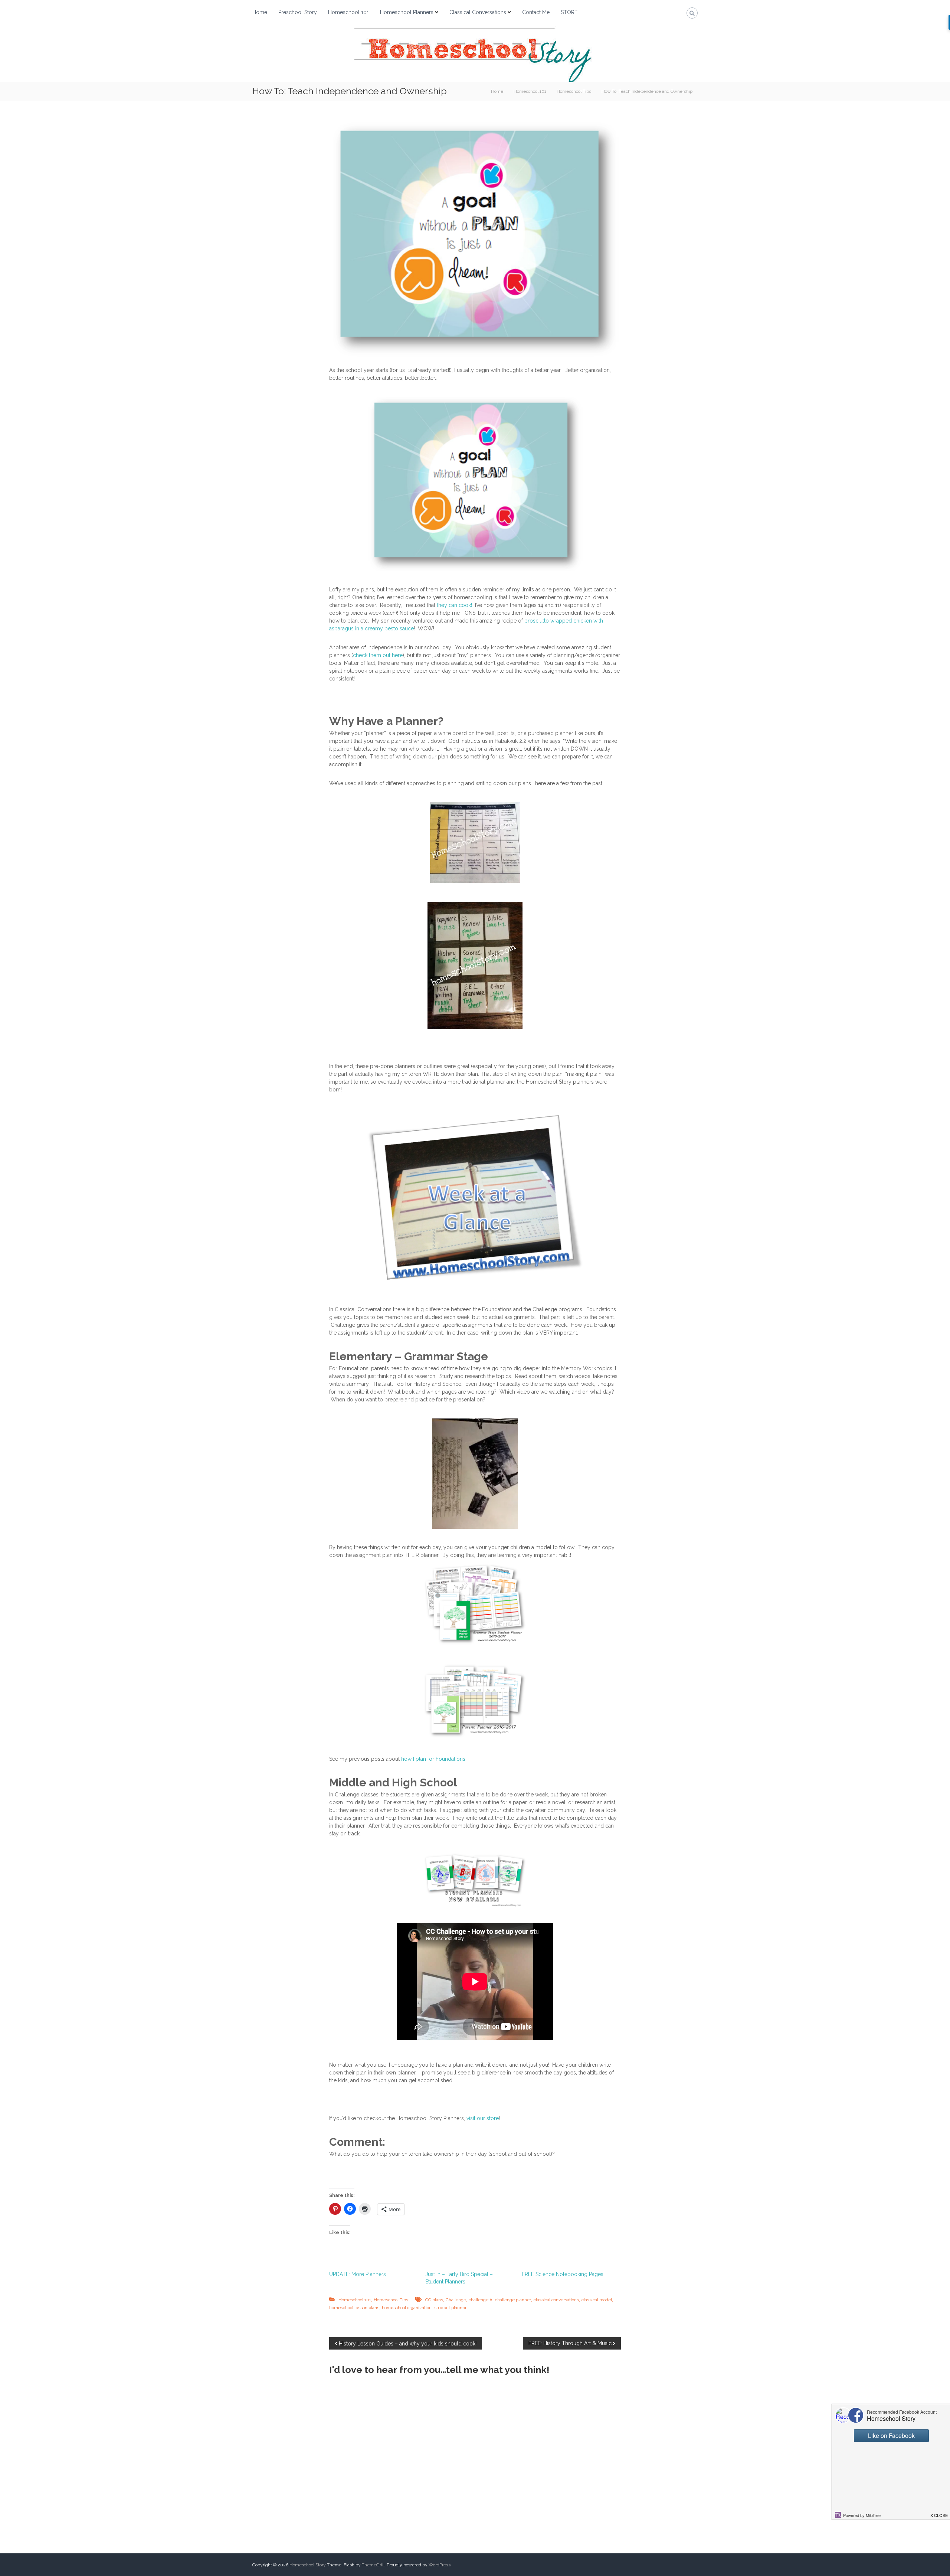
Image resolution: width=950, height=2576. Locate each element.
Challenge (456, 2300)
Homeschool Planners (407, 12)
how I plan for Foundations (433, 1759)
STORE (569, 12)
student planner (450, 2308)
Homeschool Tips (574, 91)
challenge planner (513, 2300)
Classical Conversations (478, 12)
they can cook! (454, 605)
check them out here (378, 655)
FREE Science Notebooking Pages (563, 2274)
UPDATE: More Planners (358, 2274)
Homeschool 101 (348, 12)
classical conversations (556, 2300)
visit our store (483, 2118)
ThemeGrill (373, 2565)
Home (260, 12)
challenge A (481, 2300)
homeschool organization (407, 2308)
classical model (597, 2300)
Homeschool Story (308, 2565)
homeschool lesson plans (354, 2308)
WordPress (440, 2565)
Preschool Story (298, 12)
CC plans (434, 2300)
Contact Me (536, 12)
